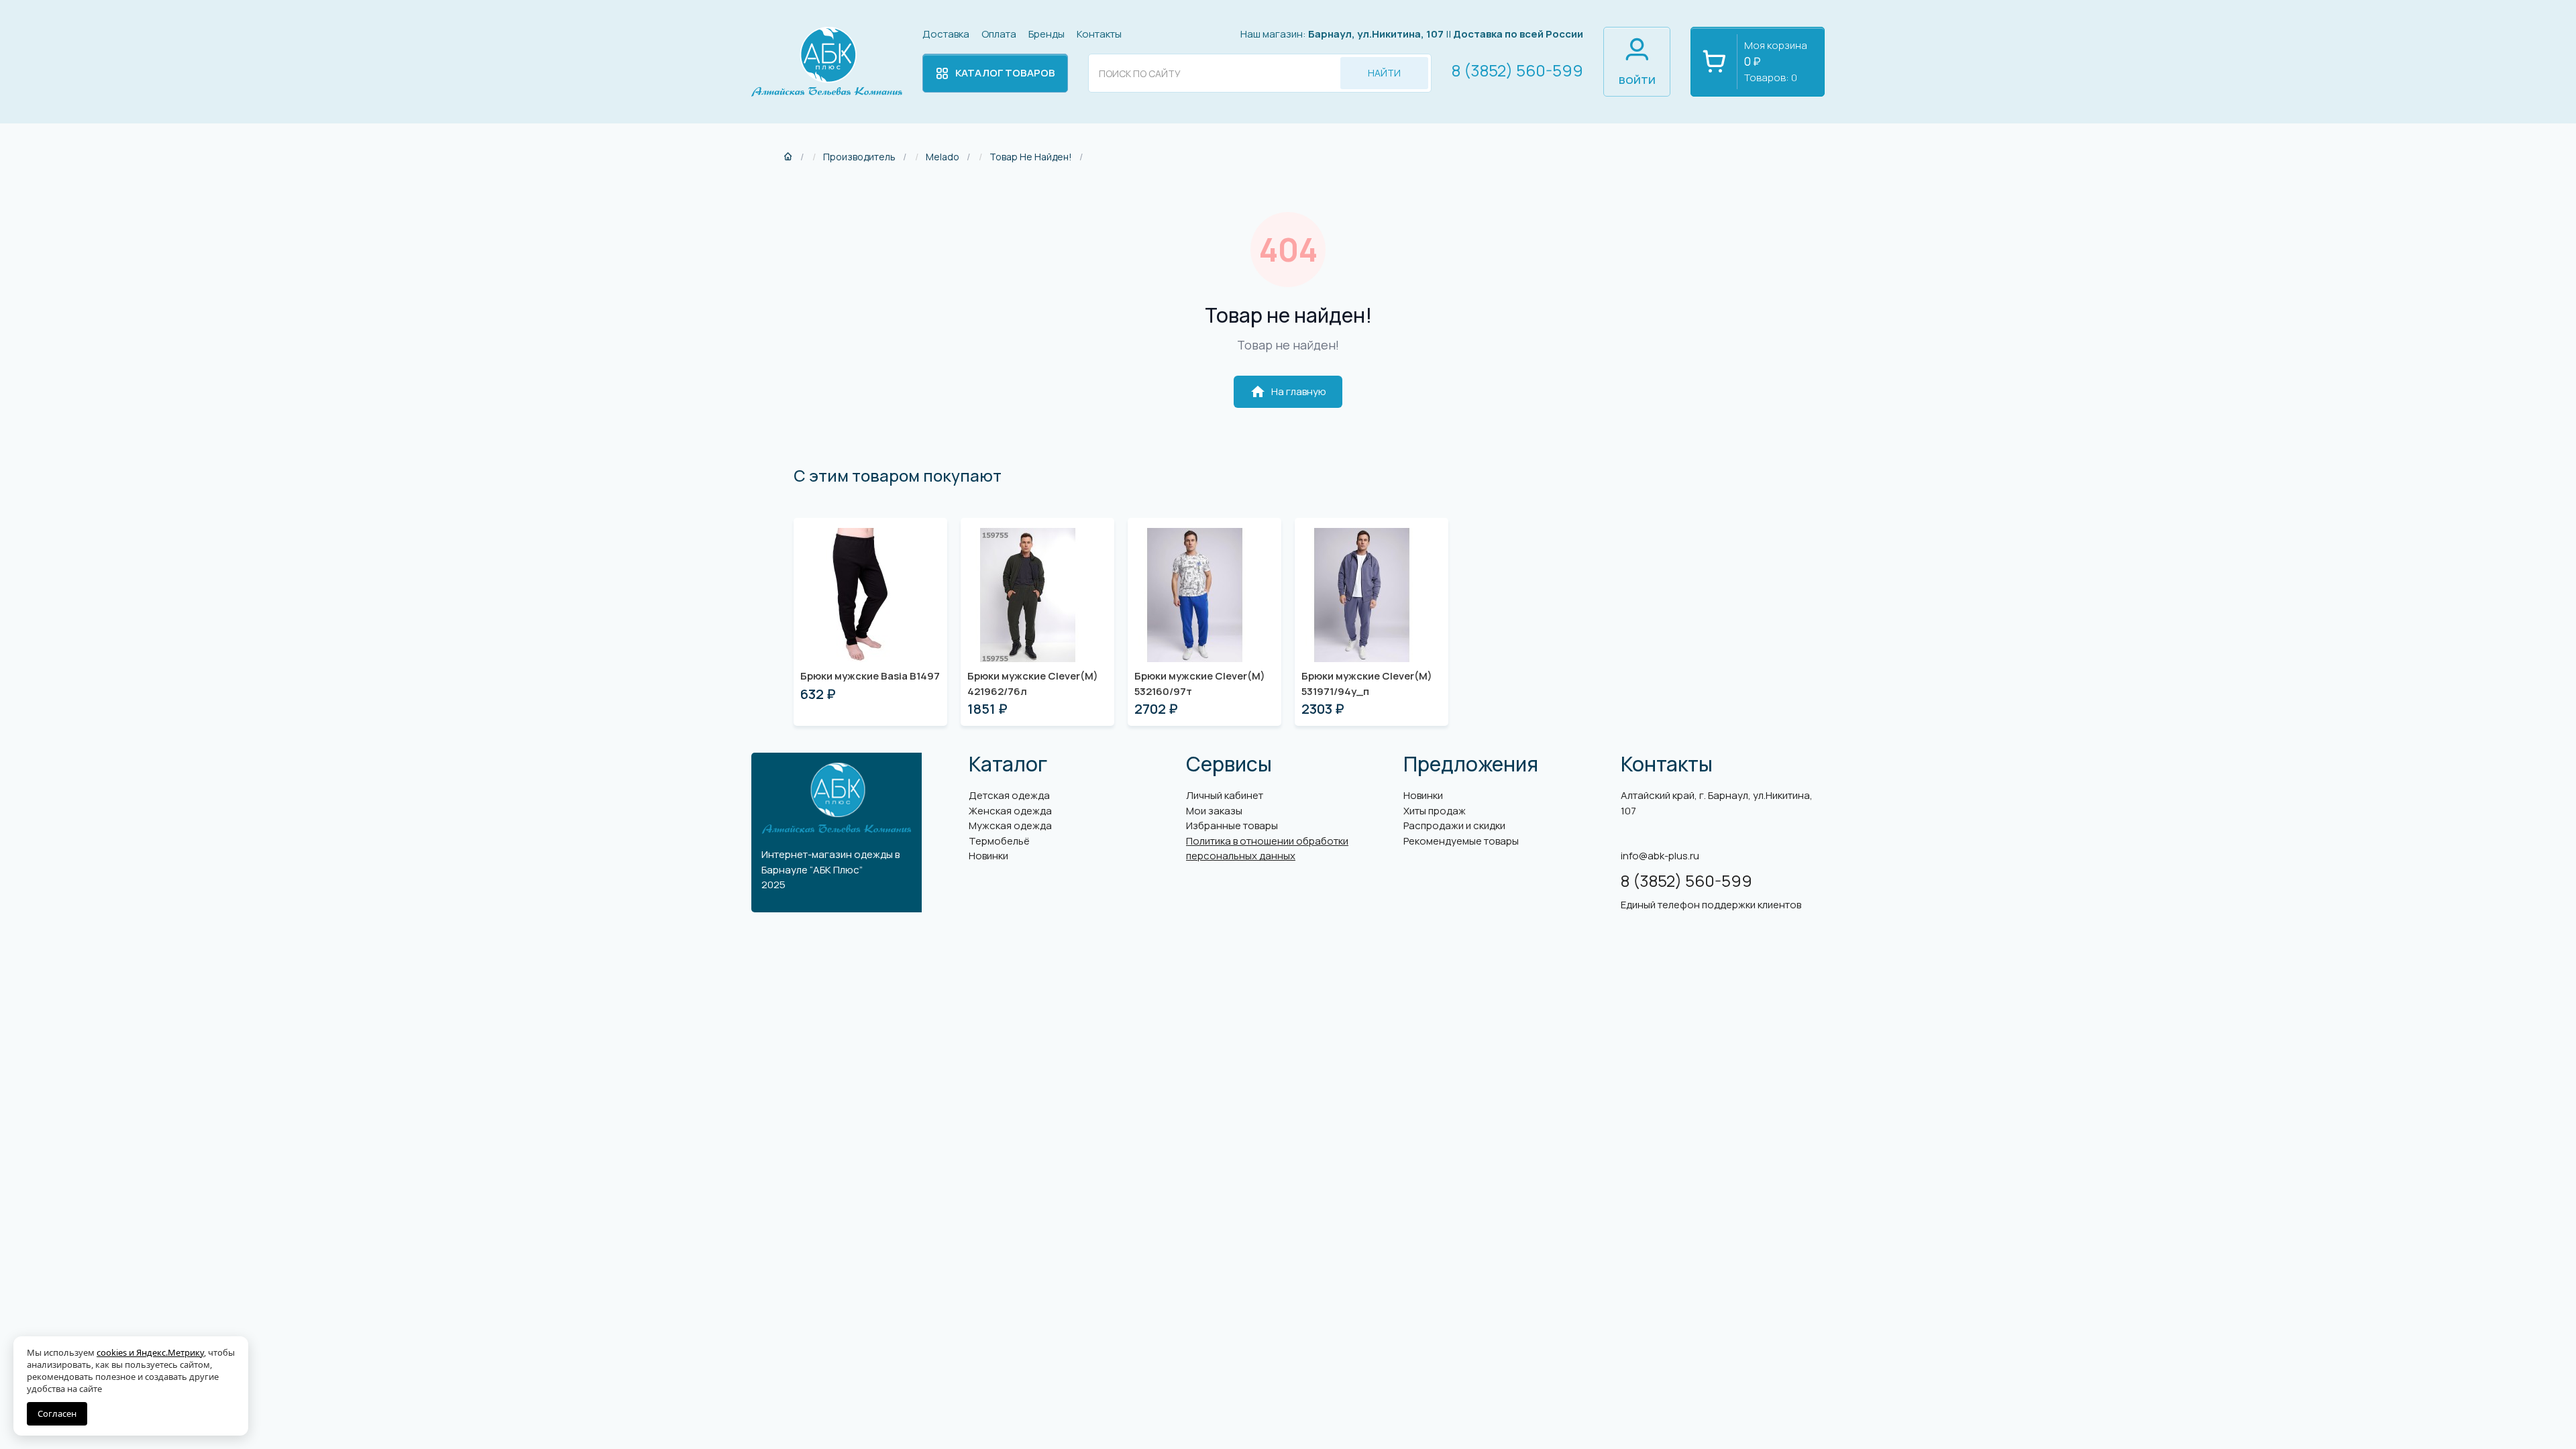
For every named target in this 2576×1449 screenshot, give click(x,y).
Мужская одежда (1010, 825)
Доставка (946, 34)
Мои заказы (1214, 811)
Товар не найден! (1031, 157)
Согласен (57, 1413)
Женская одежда (1010, 811)
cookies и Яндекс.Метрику (150, 1352)
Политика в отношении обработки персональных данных (1267, 849)
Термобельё (999, 841)
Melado (943, 157)
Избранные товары (1232, 825)
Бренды (1046, 34)
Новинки (988, 856)
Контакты (1099, 34)
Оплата (999, 34)
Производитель (859, 157)
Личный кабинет (1225, 795)
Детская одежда (1009, 795)
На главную (1288, 392)
